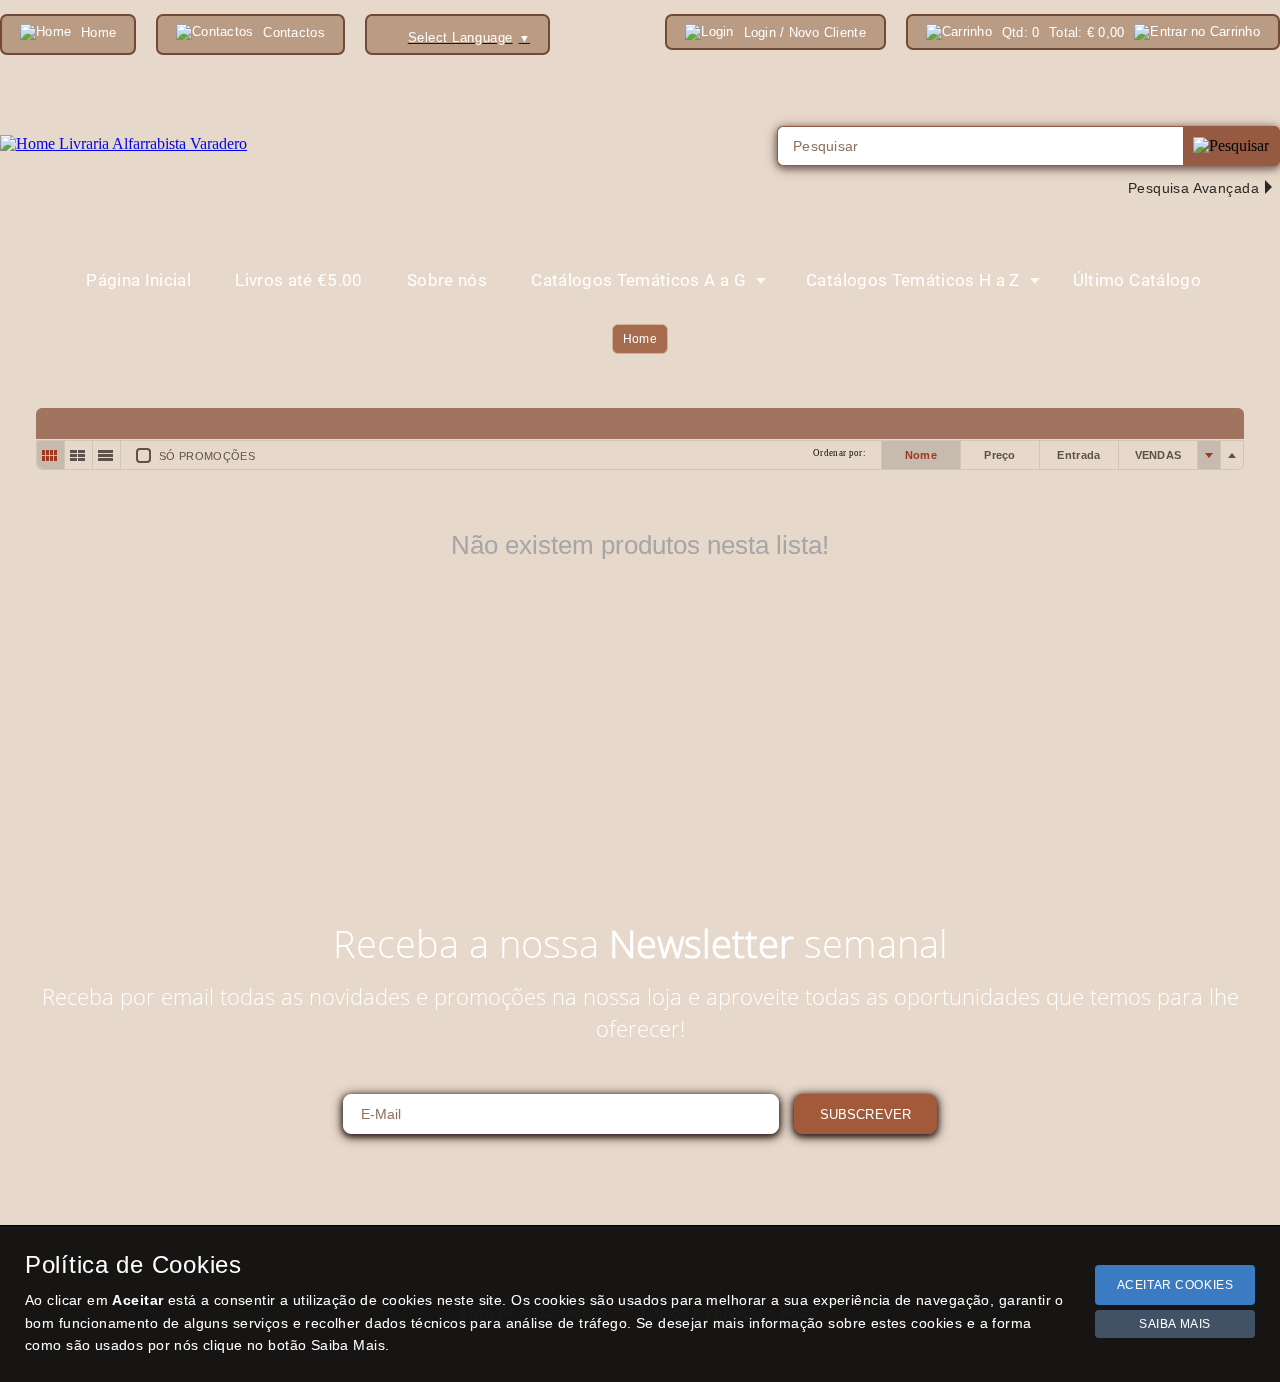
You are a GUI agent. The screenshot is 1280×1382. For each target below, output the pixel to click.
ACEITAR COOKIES (1175, 1285)
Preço (1000, 455)
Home (640, 339)
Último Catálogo (1137, 280)
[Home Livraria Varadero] (123, 144)
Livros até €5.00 (298, 280)
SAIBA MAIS (1175, 1324)
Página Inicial (138, 280)
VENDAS (1158, 455)
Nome (921, 455)
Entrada (1078, 455)
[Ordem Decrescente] (1232, 455)
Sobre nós (447, 280)
